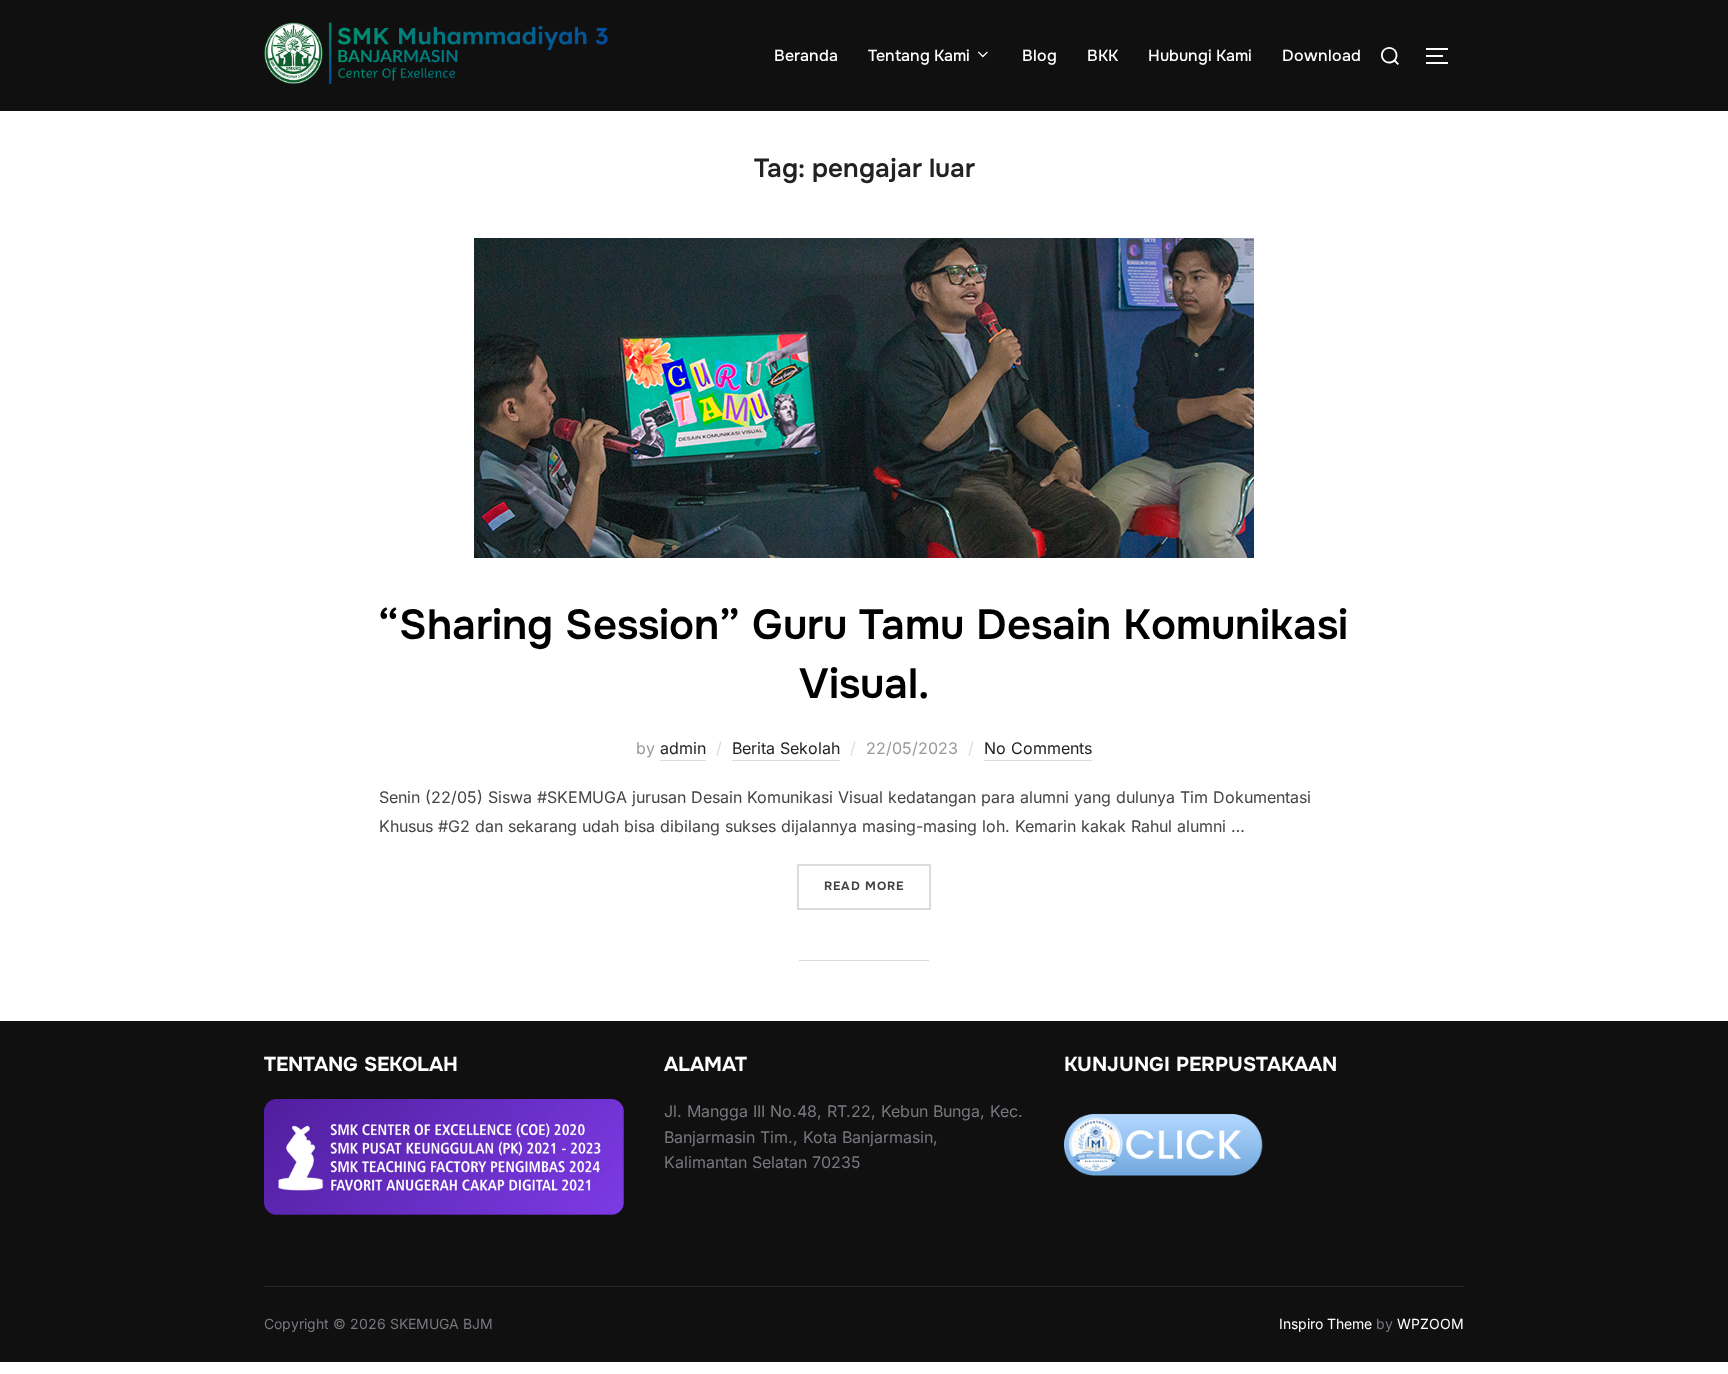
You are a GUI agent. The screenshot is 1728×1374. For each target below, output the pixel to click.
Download (1321, 55)
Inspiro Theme (1325, 1323)
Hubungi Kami (1200, 55)
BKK (1102, 55)
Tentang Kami (919, 55)
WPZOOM (1430, 1323)
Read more (877, 886)
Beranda (806, 55)
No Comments (1038, 748)
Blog (1039, 55)
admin (683, 748)
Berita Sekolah (786, 748)
